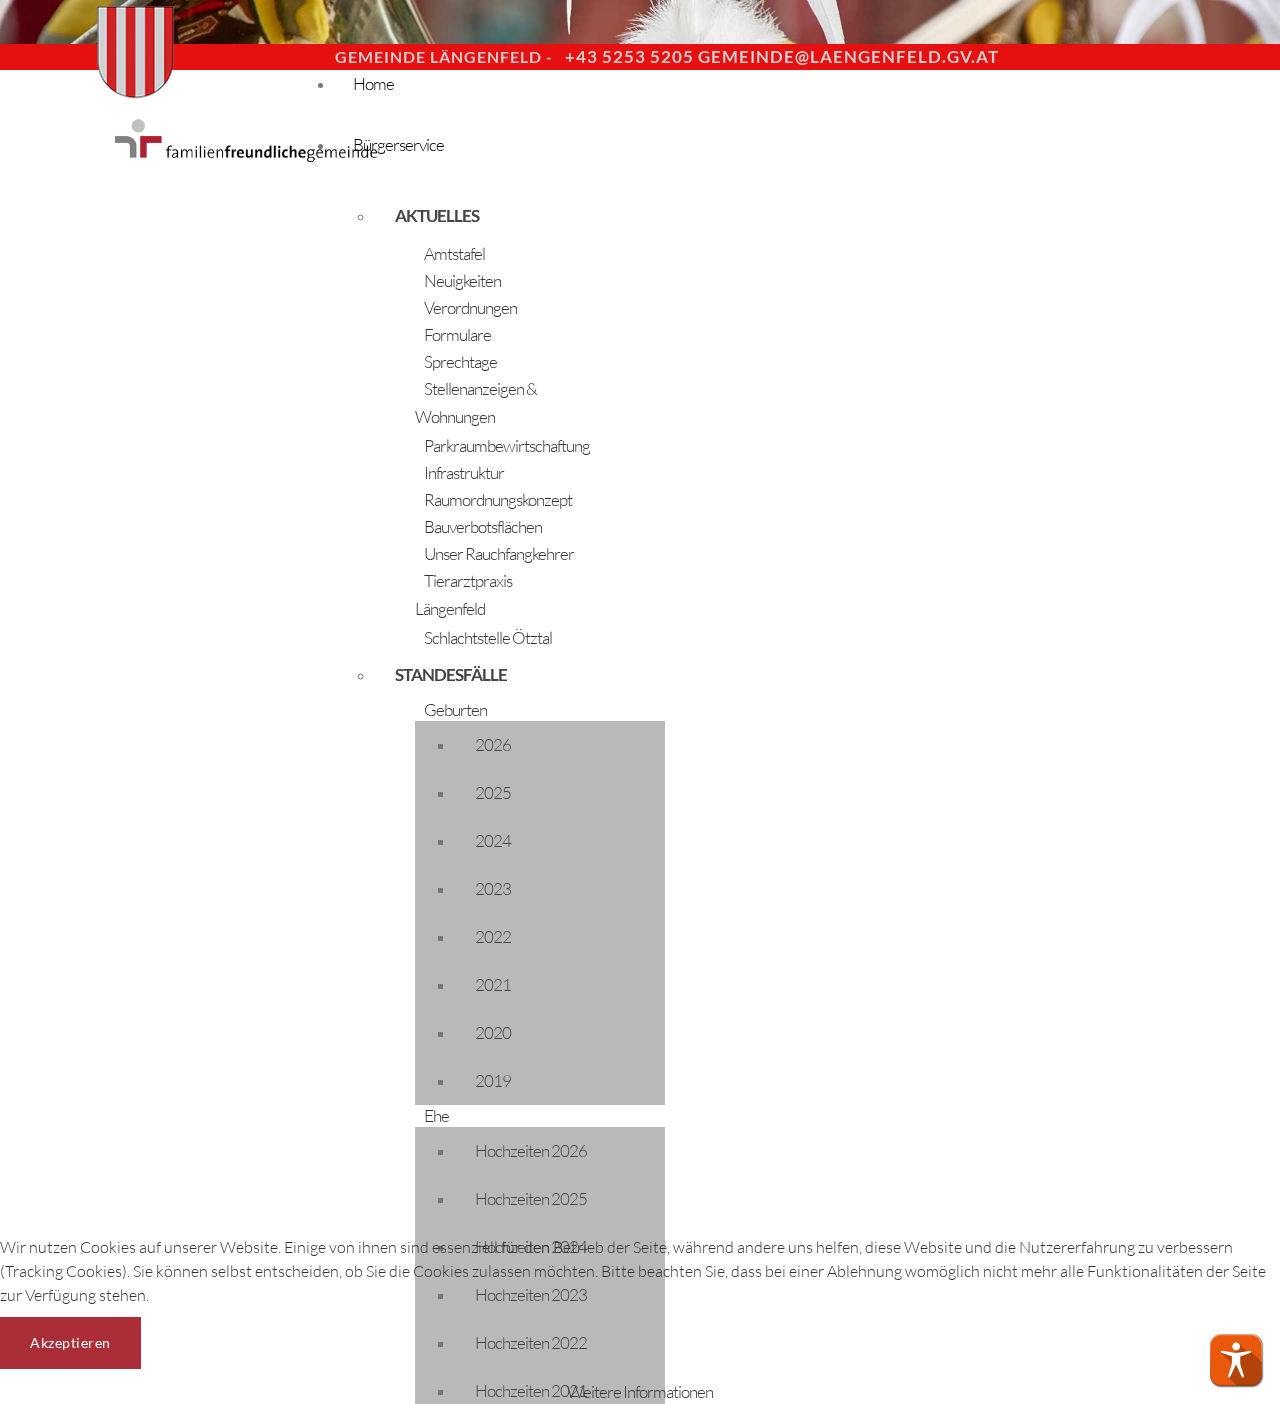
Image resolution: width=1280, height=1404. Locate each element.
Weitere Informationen (640, 1391)
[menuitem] (480, 216)
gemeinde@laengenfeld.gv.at (848, 56)
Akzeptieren (70, 1342)
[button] (1236, 1360)
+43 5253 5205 (629, 56)
